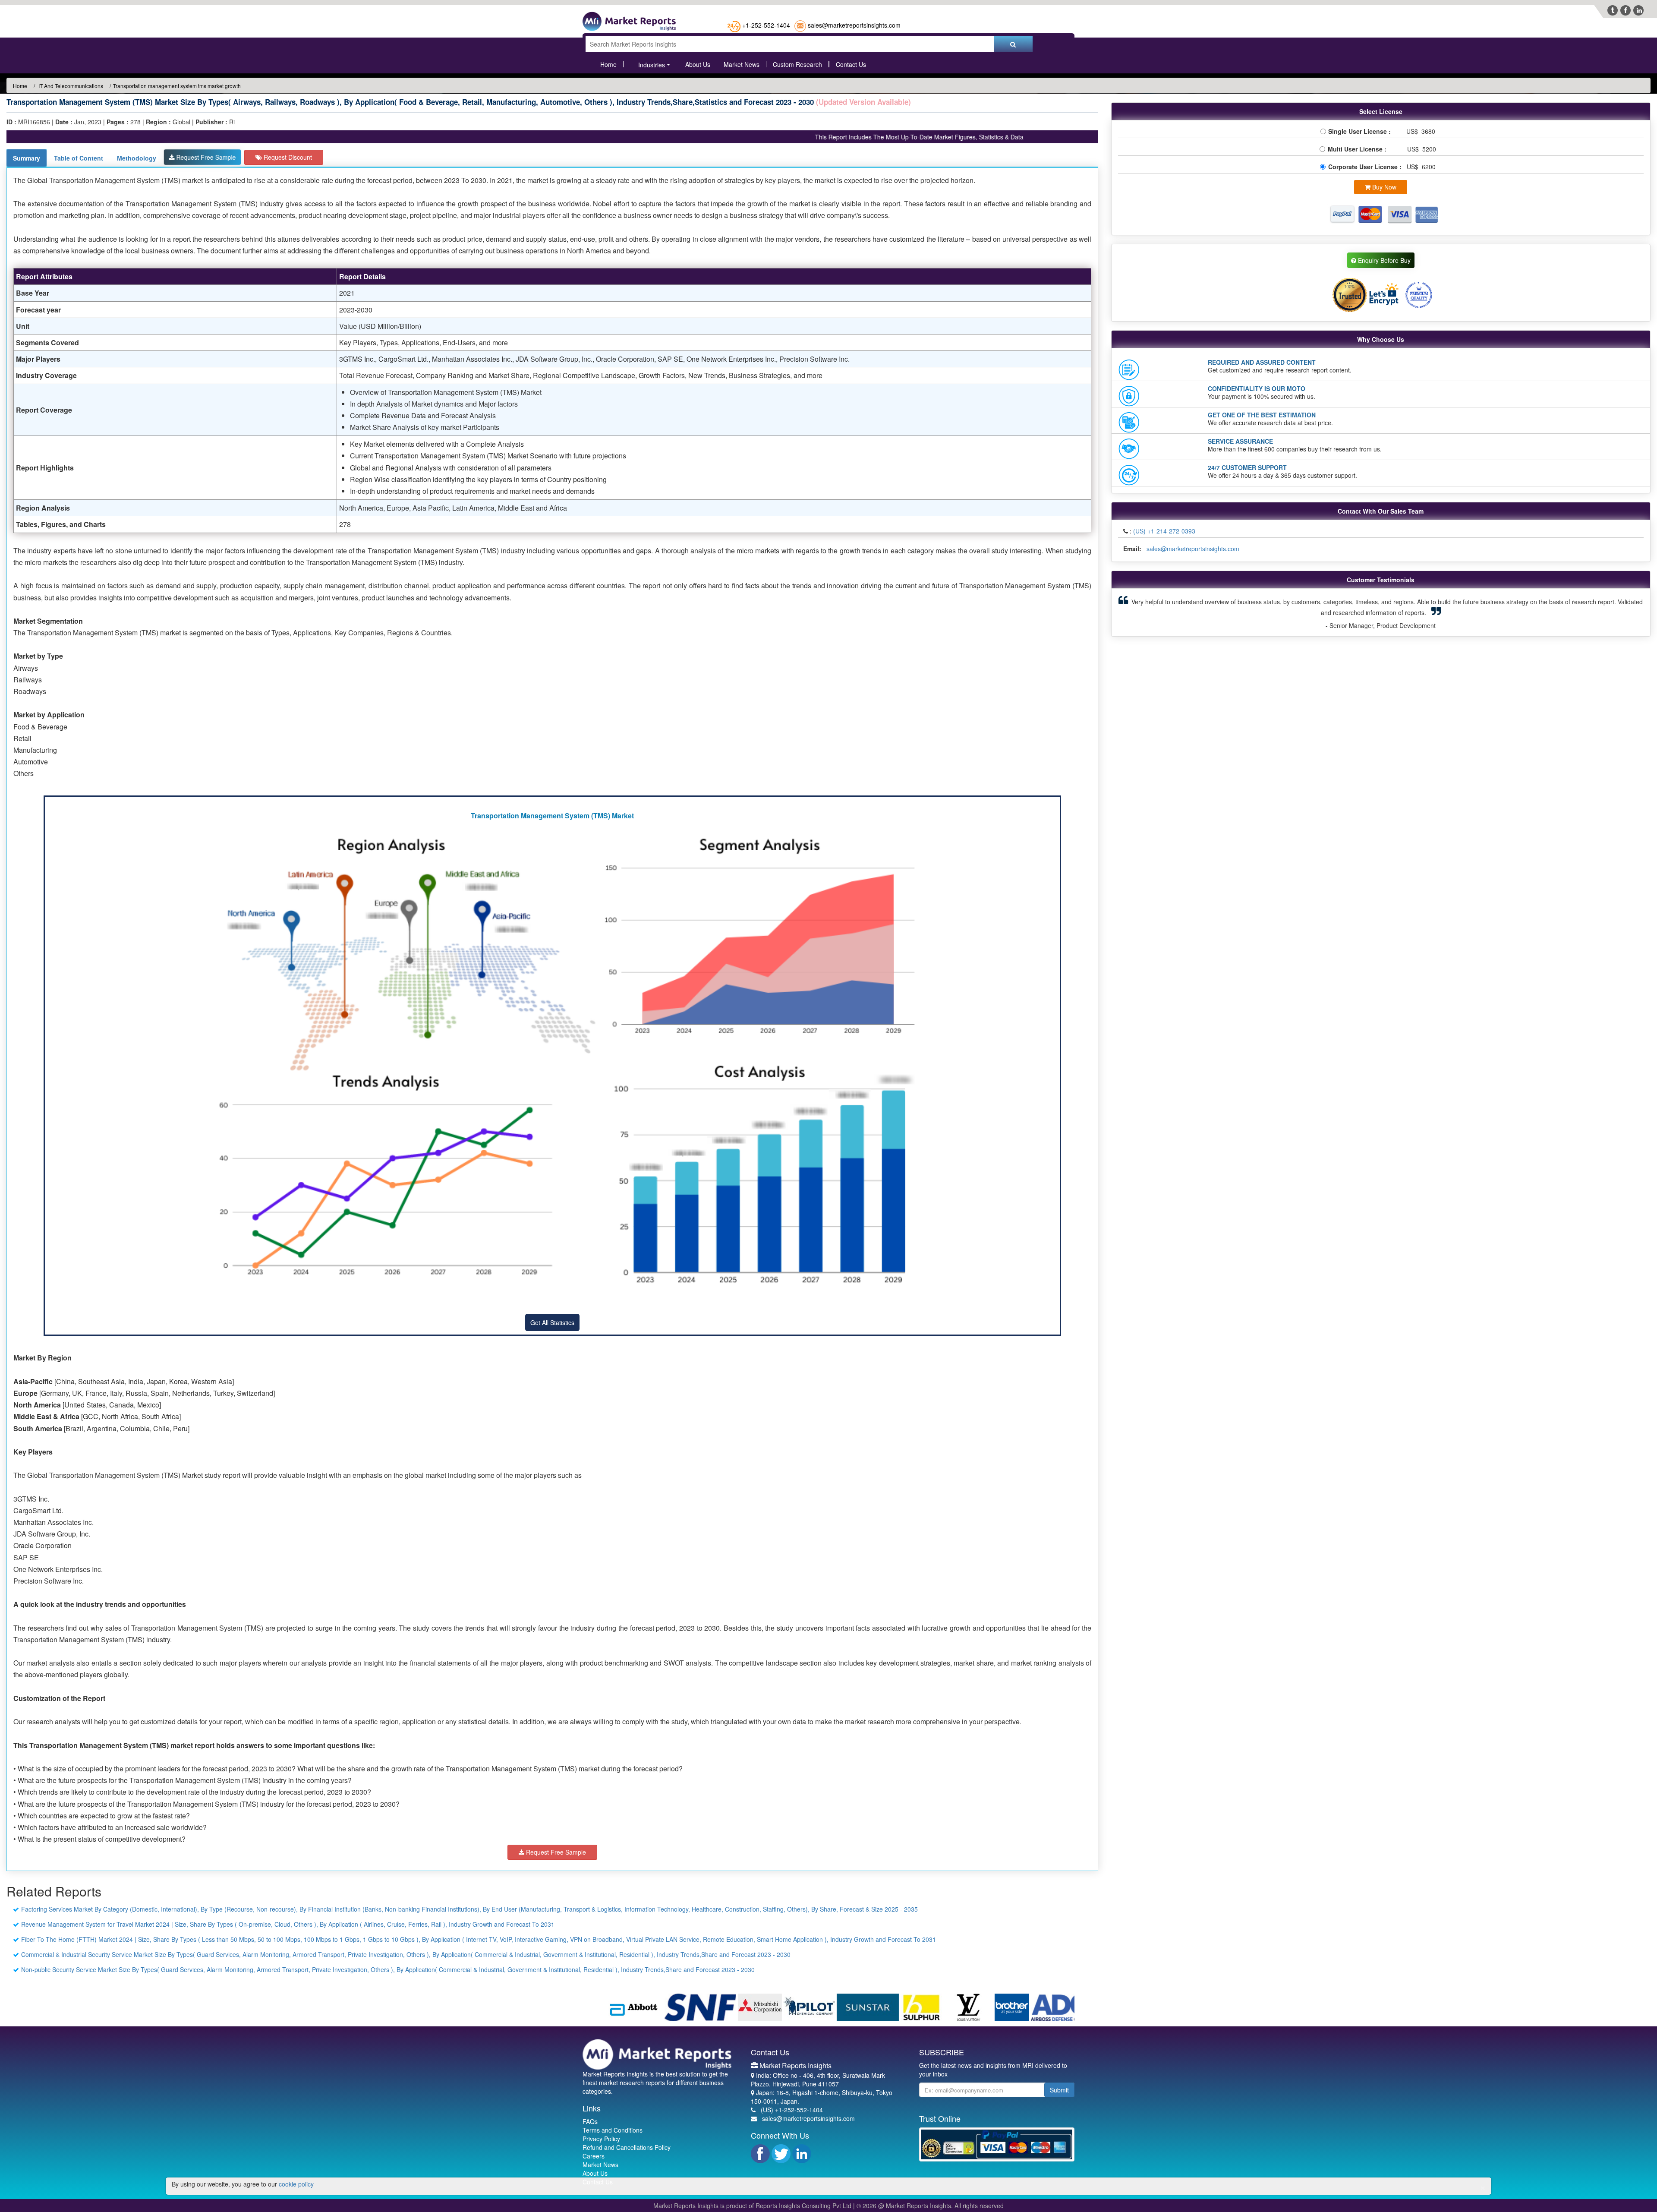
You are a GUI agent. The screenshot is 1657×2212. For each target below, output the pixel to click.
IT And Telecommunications (70, 86)
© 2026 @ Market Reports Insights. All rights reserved (930, 2206)
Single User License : (1361, 131)
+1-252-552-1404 (766, 25)
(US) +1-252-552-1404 (792, 2110)
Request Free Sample (205, 157)
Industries (652, 65)
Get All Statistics (552, 1322)
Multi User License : (1359, 149)
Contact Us (851, 64)
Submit (1059, 2090)
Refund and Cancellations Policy (627, 2147)
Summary (27, 158)
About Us (698, 64)
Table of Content (79, 158)
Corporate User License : (1366, 167)
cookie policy (296, 2184)
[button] (1158, 607)
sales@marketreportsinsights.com (854, 25)
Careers (594, 2156)
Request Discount (287, 157)
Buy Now (1383, 187)
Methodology (137, 158)
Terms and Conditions (613, 2130)
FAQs (590, 2121)
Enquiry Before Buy (1383, 260)
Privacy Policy (601, 2139)
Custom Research (797, 64)
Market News (742, 64)
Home (608, 64)
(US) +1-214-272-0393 (1164, 531)
